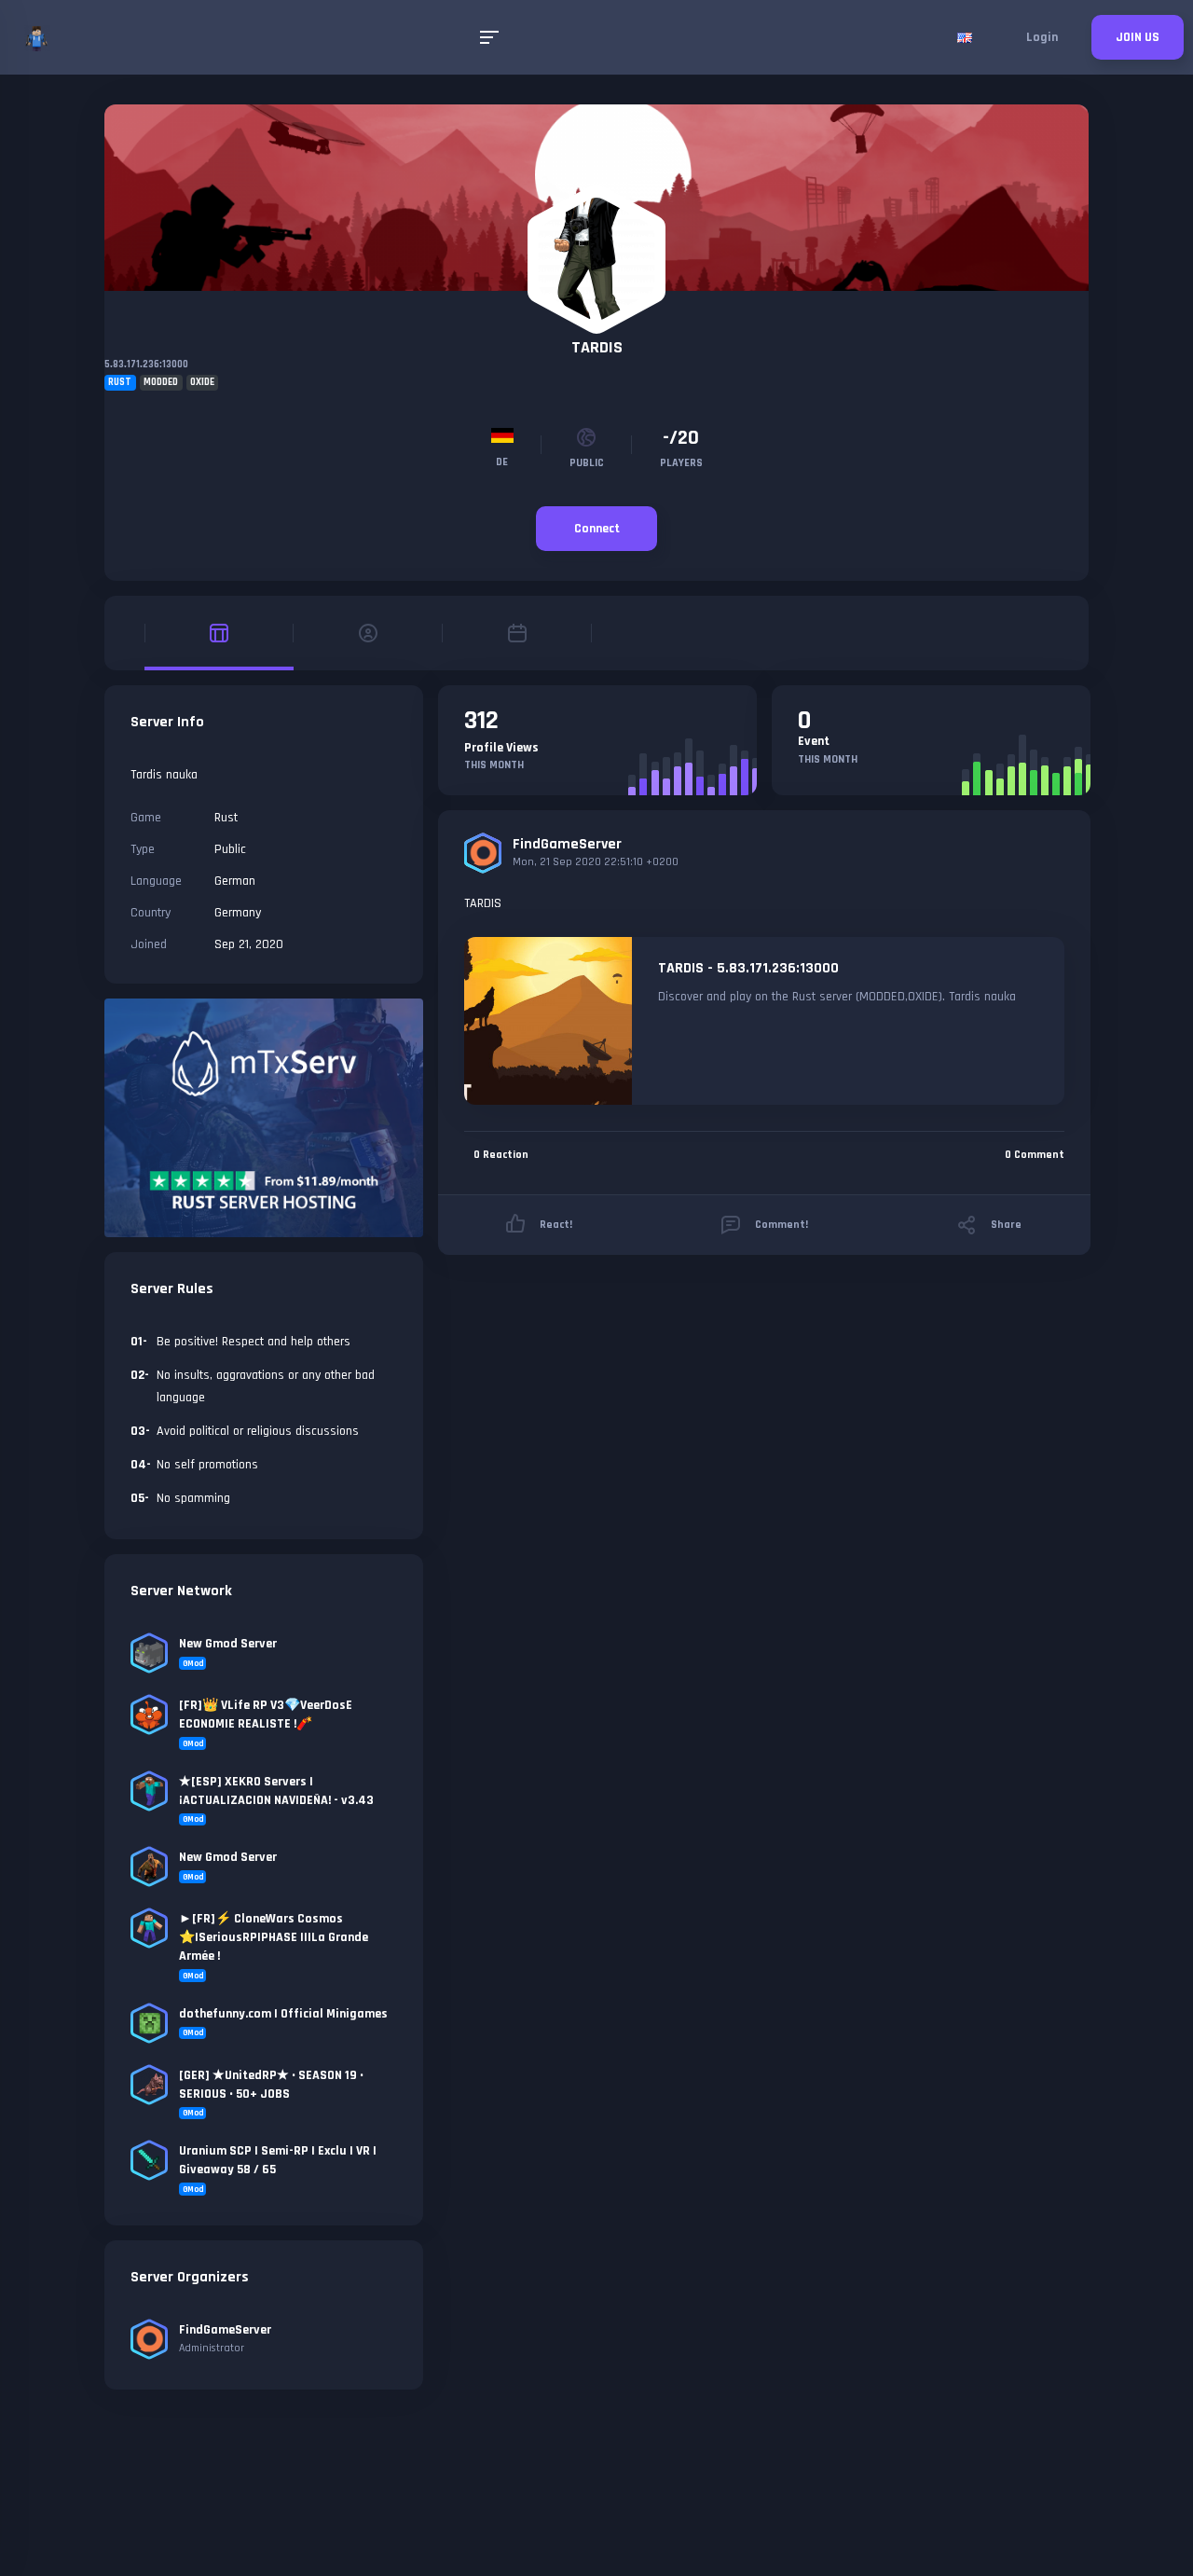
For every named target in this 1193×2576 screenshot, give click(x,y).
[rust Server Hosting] (264, 1117)
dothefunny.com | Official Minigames (283, 2014)
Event (814, 741)
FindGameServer (567, 844)
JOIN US (1138, 37)
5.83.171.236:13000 (146, 365)
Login (1042, 37)
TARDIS (597, 347)
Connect (597, 529)
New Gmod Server (228, 1644)
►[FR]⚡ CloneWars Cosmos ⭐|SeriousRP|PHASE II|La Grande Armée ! (274, 1937)
